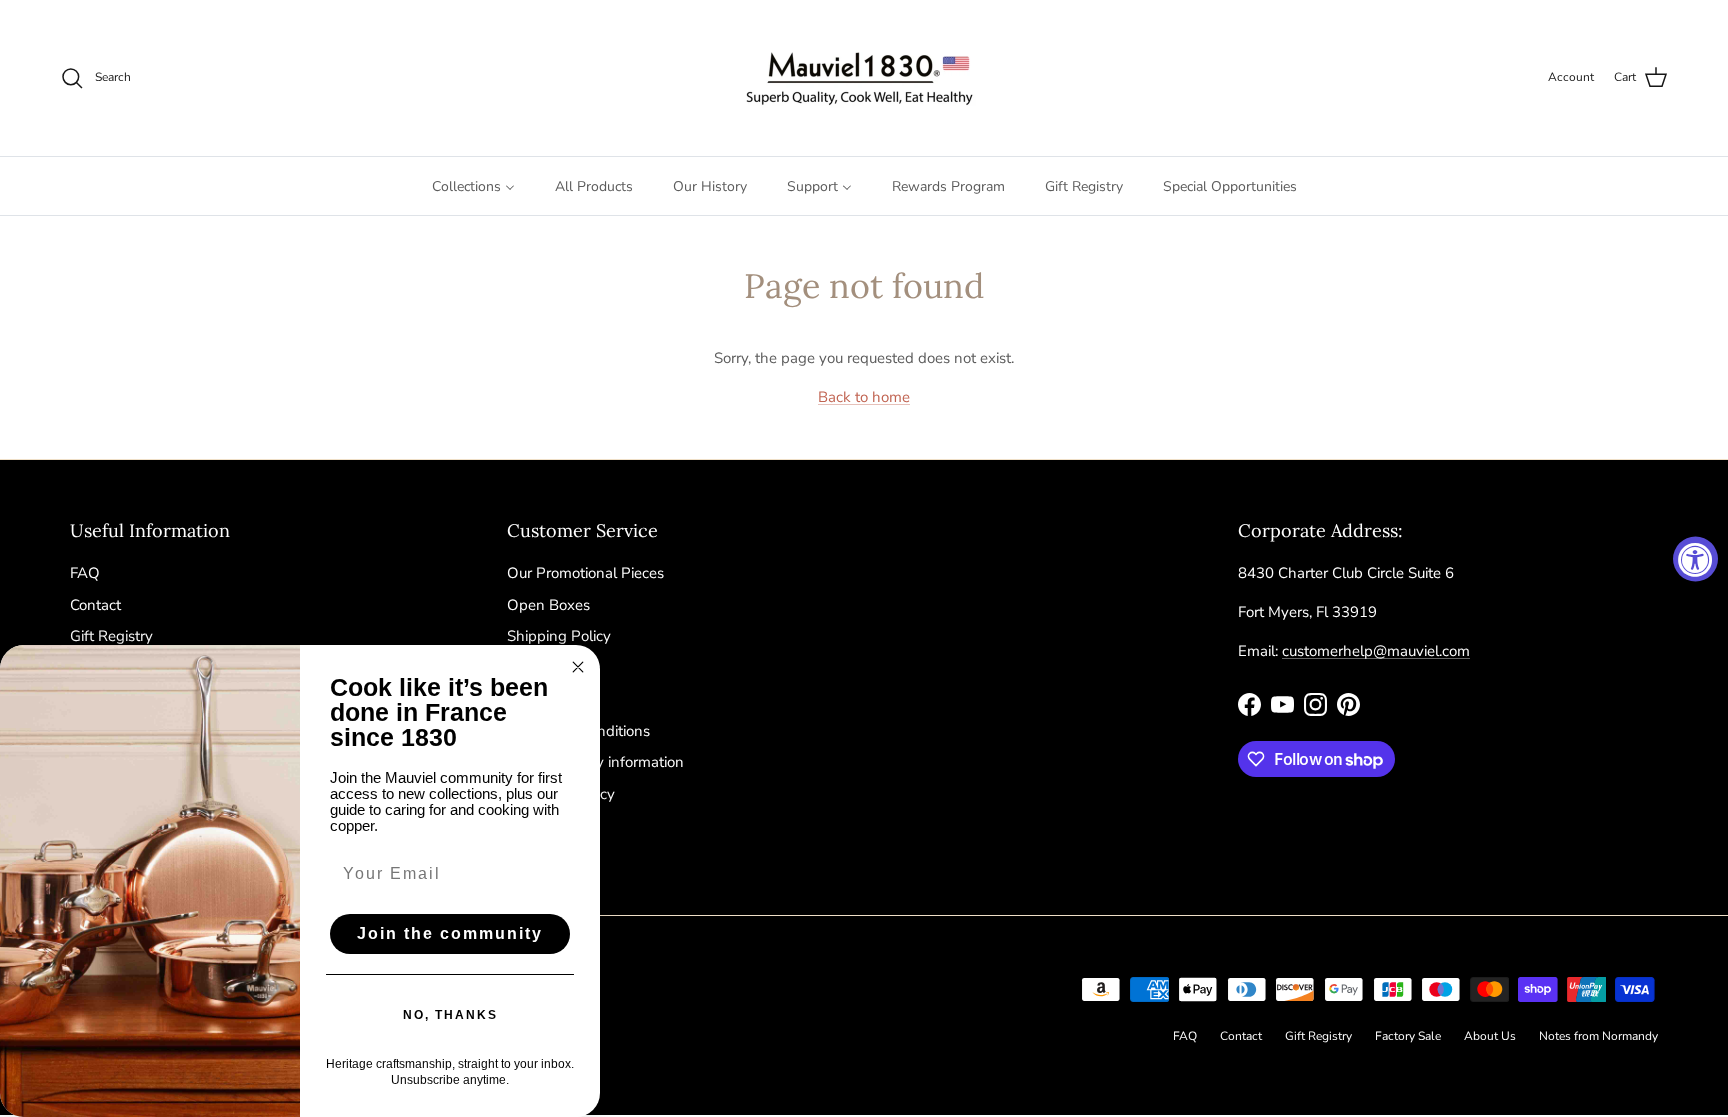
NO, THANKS (450, 1015)
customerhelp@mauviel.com (1376, 651)
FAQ (85, 573)
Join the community (450, 933)
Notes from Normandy (1598, 1036)
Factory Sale (1408, 1036)
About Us (1490, 1036)
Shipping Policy (559, 636)
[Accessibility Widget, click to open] (1695, 558)
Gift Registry (111, 636)
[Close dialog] (578, 667)
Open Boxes (548, 605)
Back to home (864, 397)
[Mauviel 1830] (864, 78)
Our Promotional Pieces (585, 573)
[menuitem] (473, 186)
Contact (95, 605)
